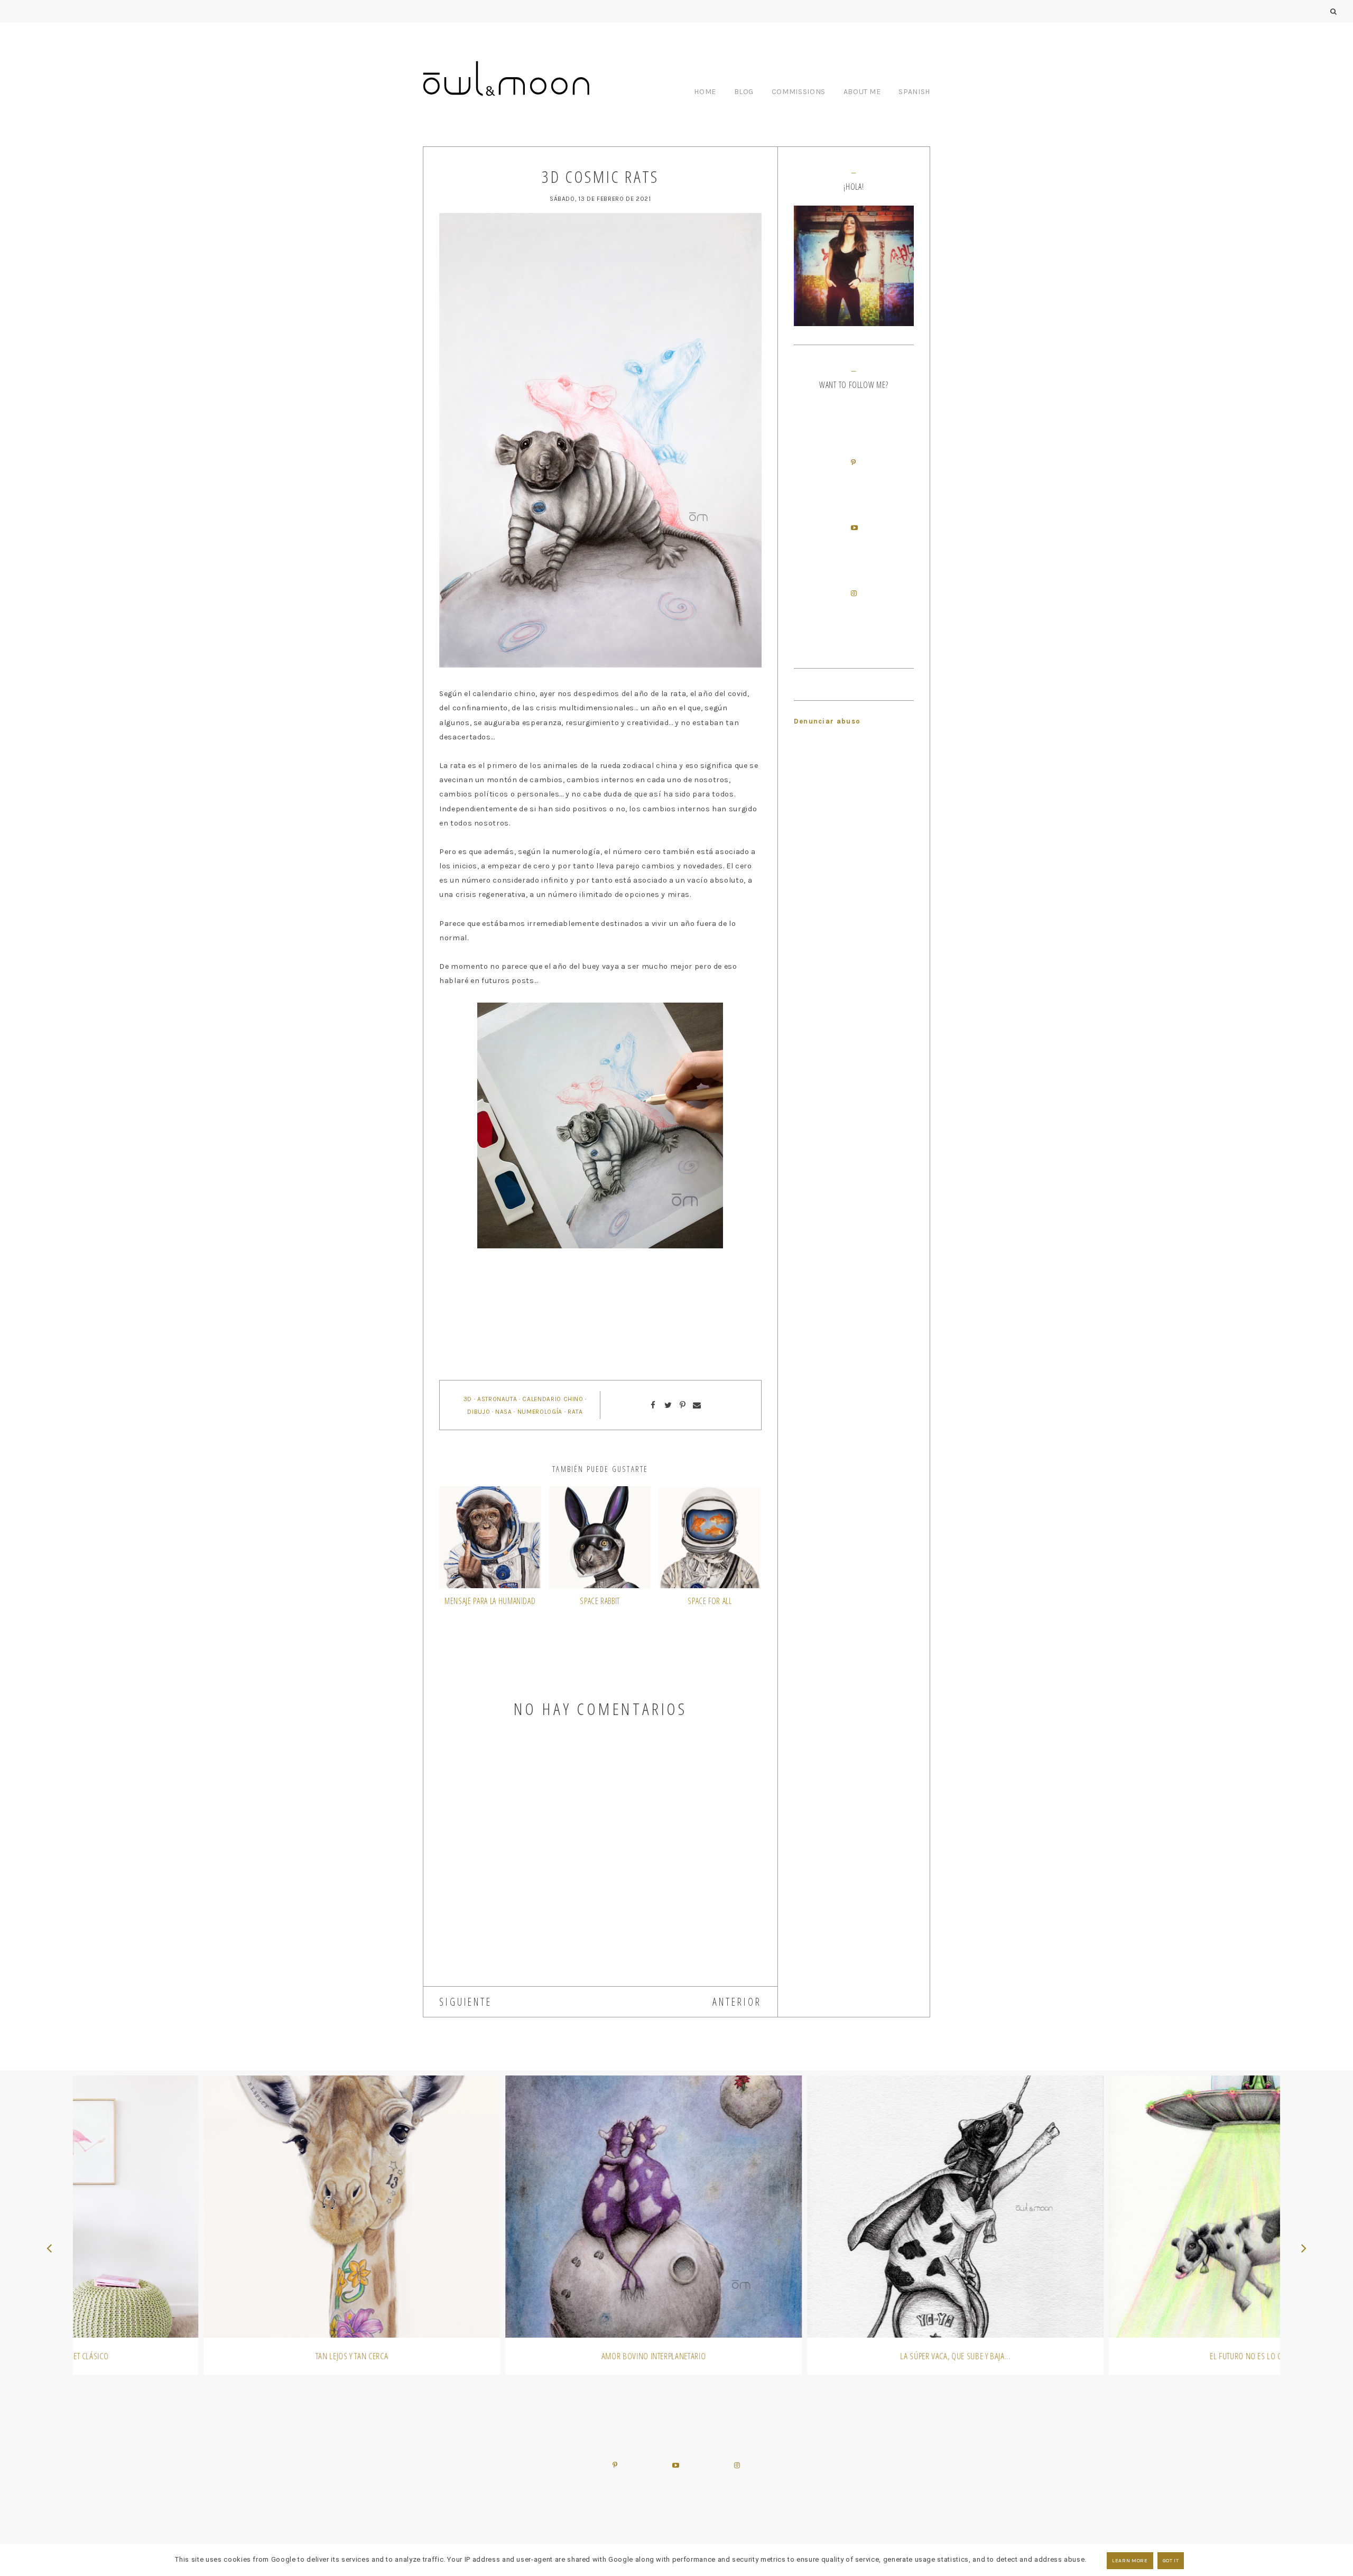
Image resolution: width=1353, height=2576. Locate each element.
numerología (540, 1412)
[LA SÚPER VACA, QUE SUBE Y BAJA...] (827, 2207)
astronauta (497, 1399)
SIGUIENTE (466, 2002)
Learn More (1130, 2561)
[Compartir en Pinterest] (683, 1405)
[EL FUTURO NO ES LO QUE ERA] (1129, 2207)
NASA (504, 1412)
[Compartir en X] (668, 1405)
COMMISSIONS (799, 92)
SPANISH (914, 92)
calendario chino (553, 1399)
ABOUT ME (862, 92)
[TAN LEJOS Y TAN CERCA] (224, 2207)
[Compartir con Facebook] (653, 1405)
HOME (705, 92)
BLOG (744, 92)
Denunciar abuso (827, 721)
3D (468, 1399)
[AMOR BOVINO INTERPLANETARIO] (526, 2207)
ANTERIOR (737, 2002)
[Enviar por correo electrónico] (697, 1405)
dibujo (479, 1412)
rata (575, 1412)
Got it (1171, 2561)
